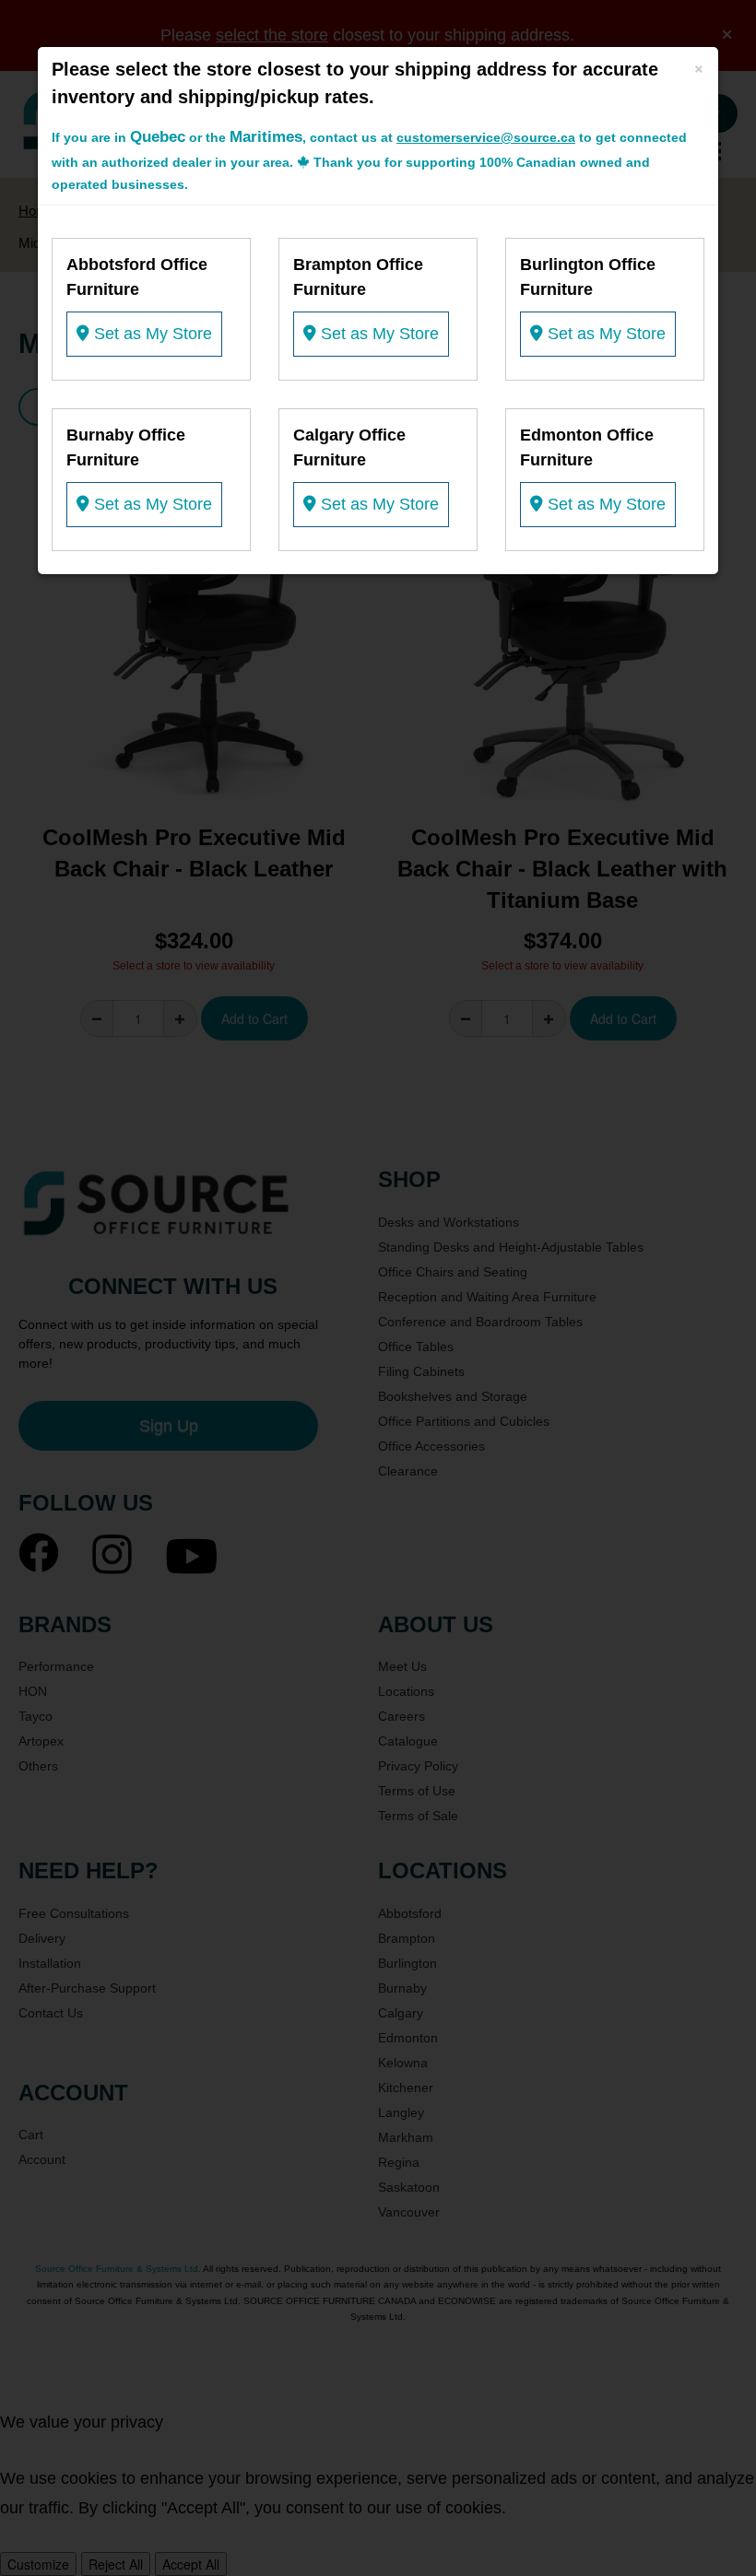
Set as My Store (151, 334)
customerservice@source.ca (486, 137)
